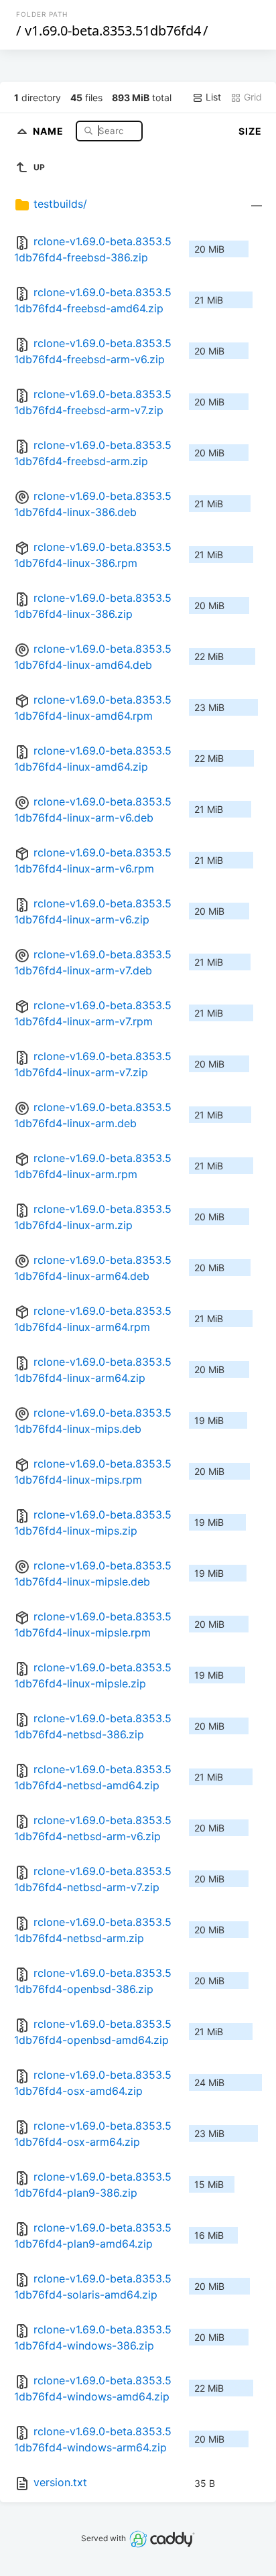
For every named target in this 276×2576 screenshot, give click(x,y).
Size (250, 131)
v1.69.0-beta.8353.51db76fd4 (113, 30)
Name (50, 130)
